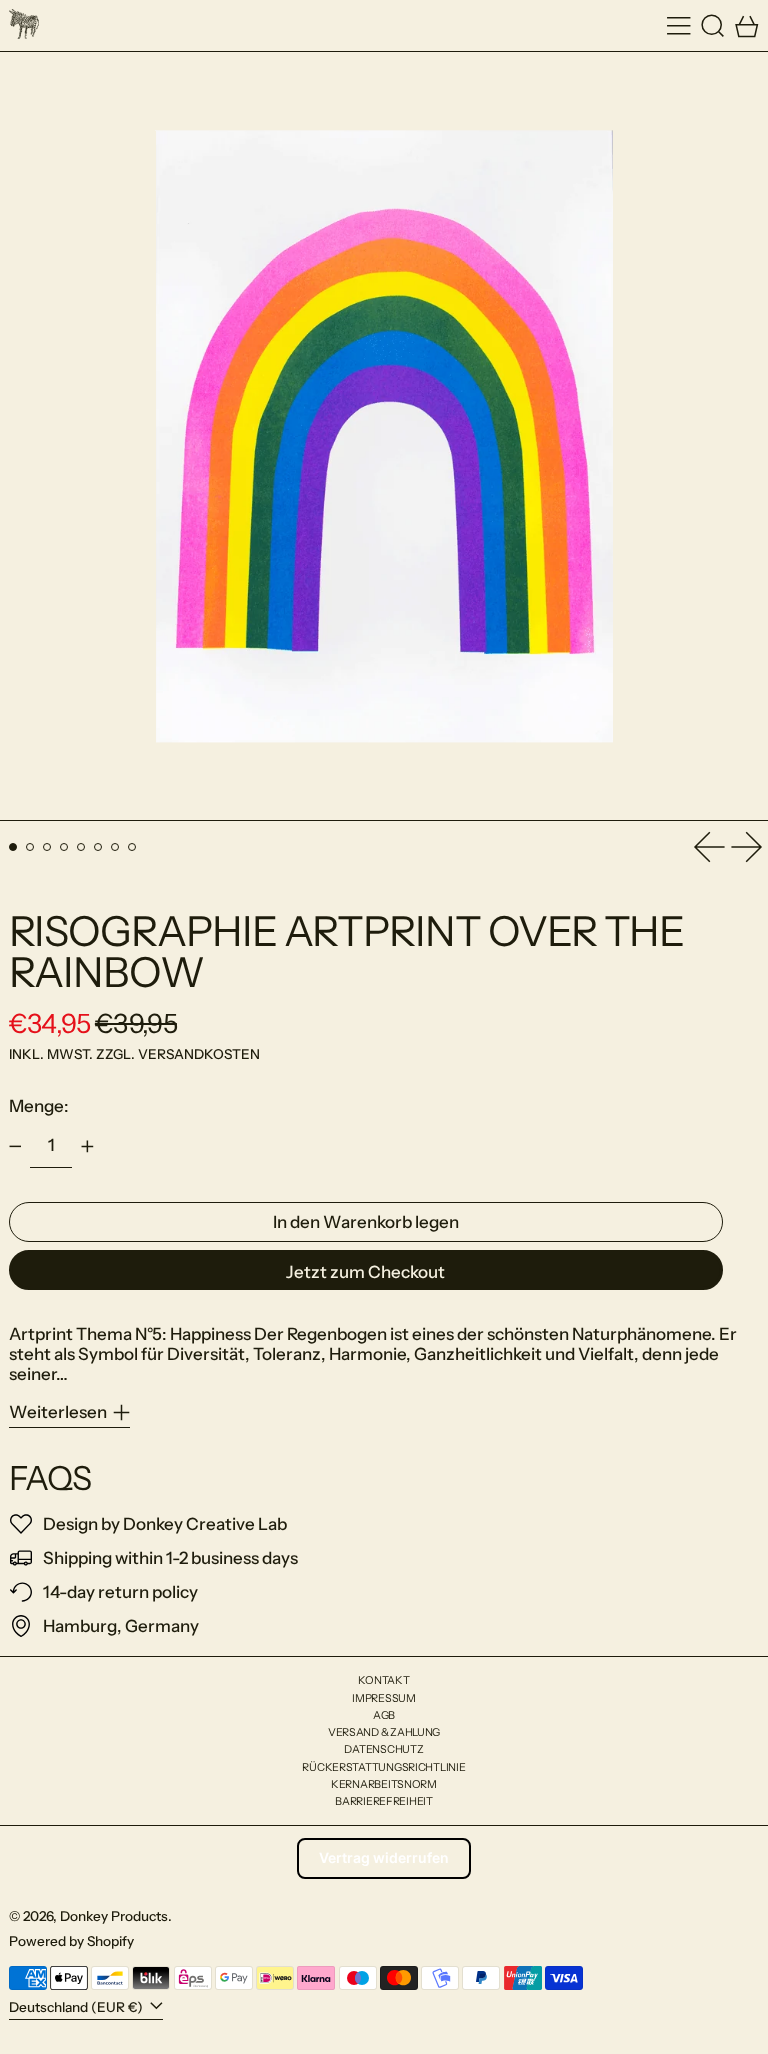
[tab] (13, 847)
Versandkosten (199, 1054)
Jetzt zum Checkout (365, 1272)
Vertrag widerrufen (384, 1857)
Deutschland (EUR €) (77, 2007)
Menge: (39, 1106)
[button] (713, 25)
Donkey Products (114, 1916)
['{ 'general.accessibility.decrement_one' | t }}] (15, 1147)
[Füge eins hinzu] (87, 1147)
